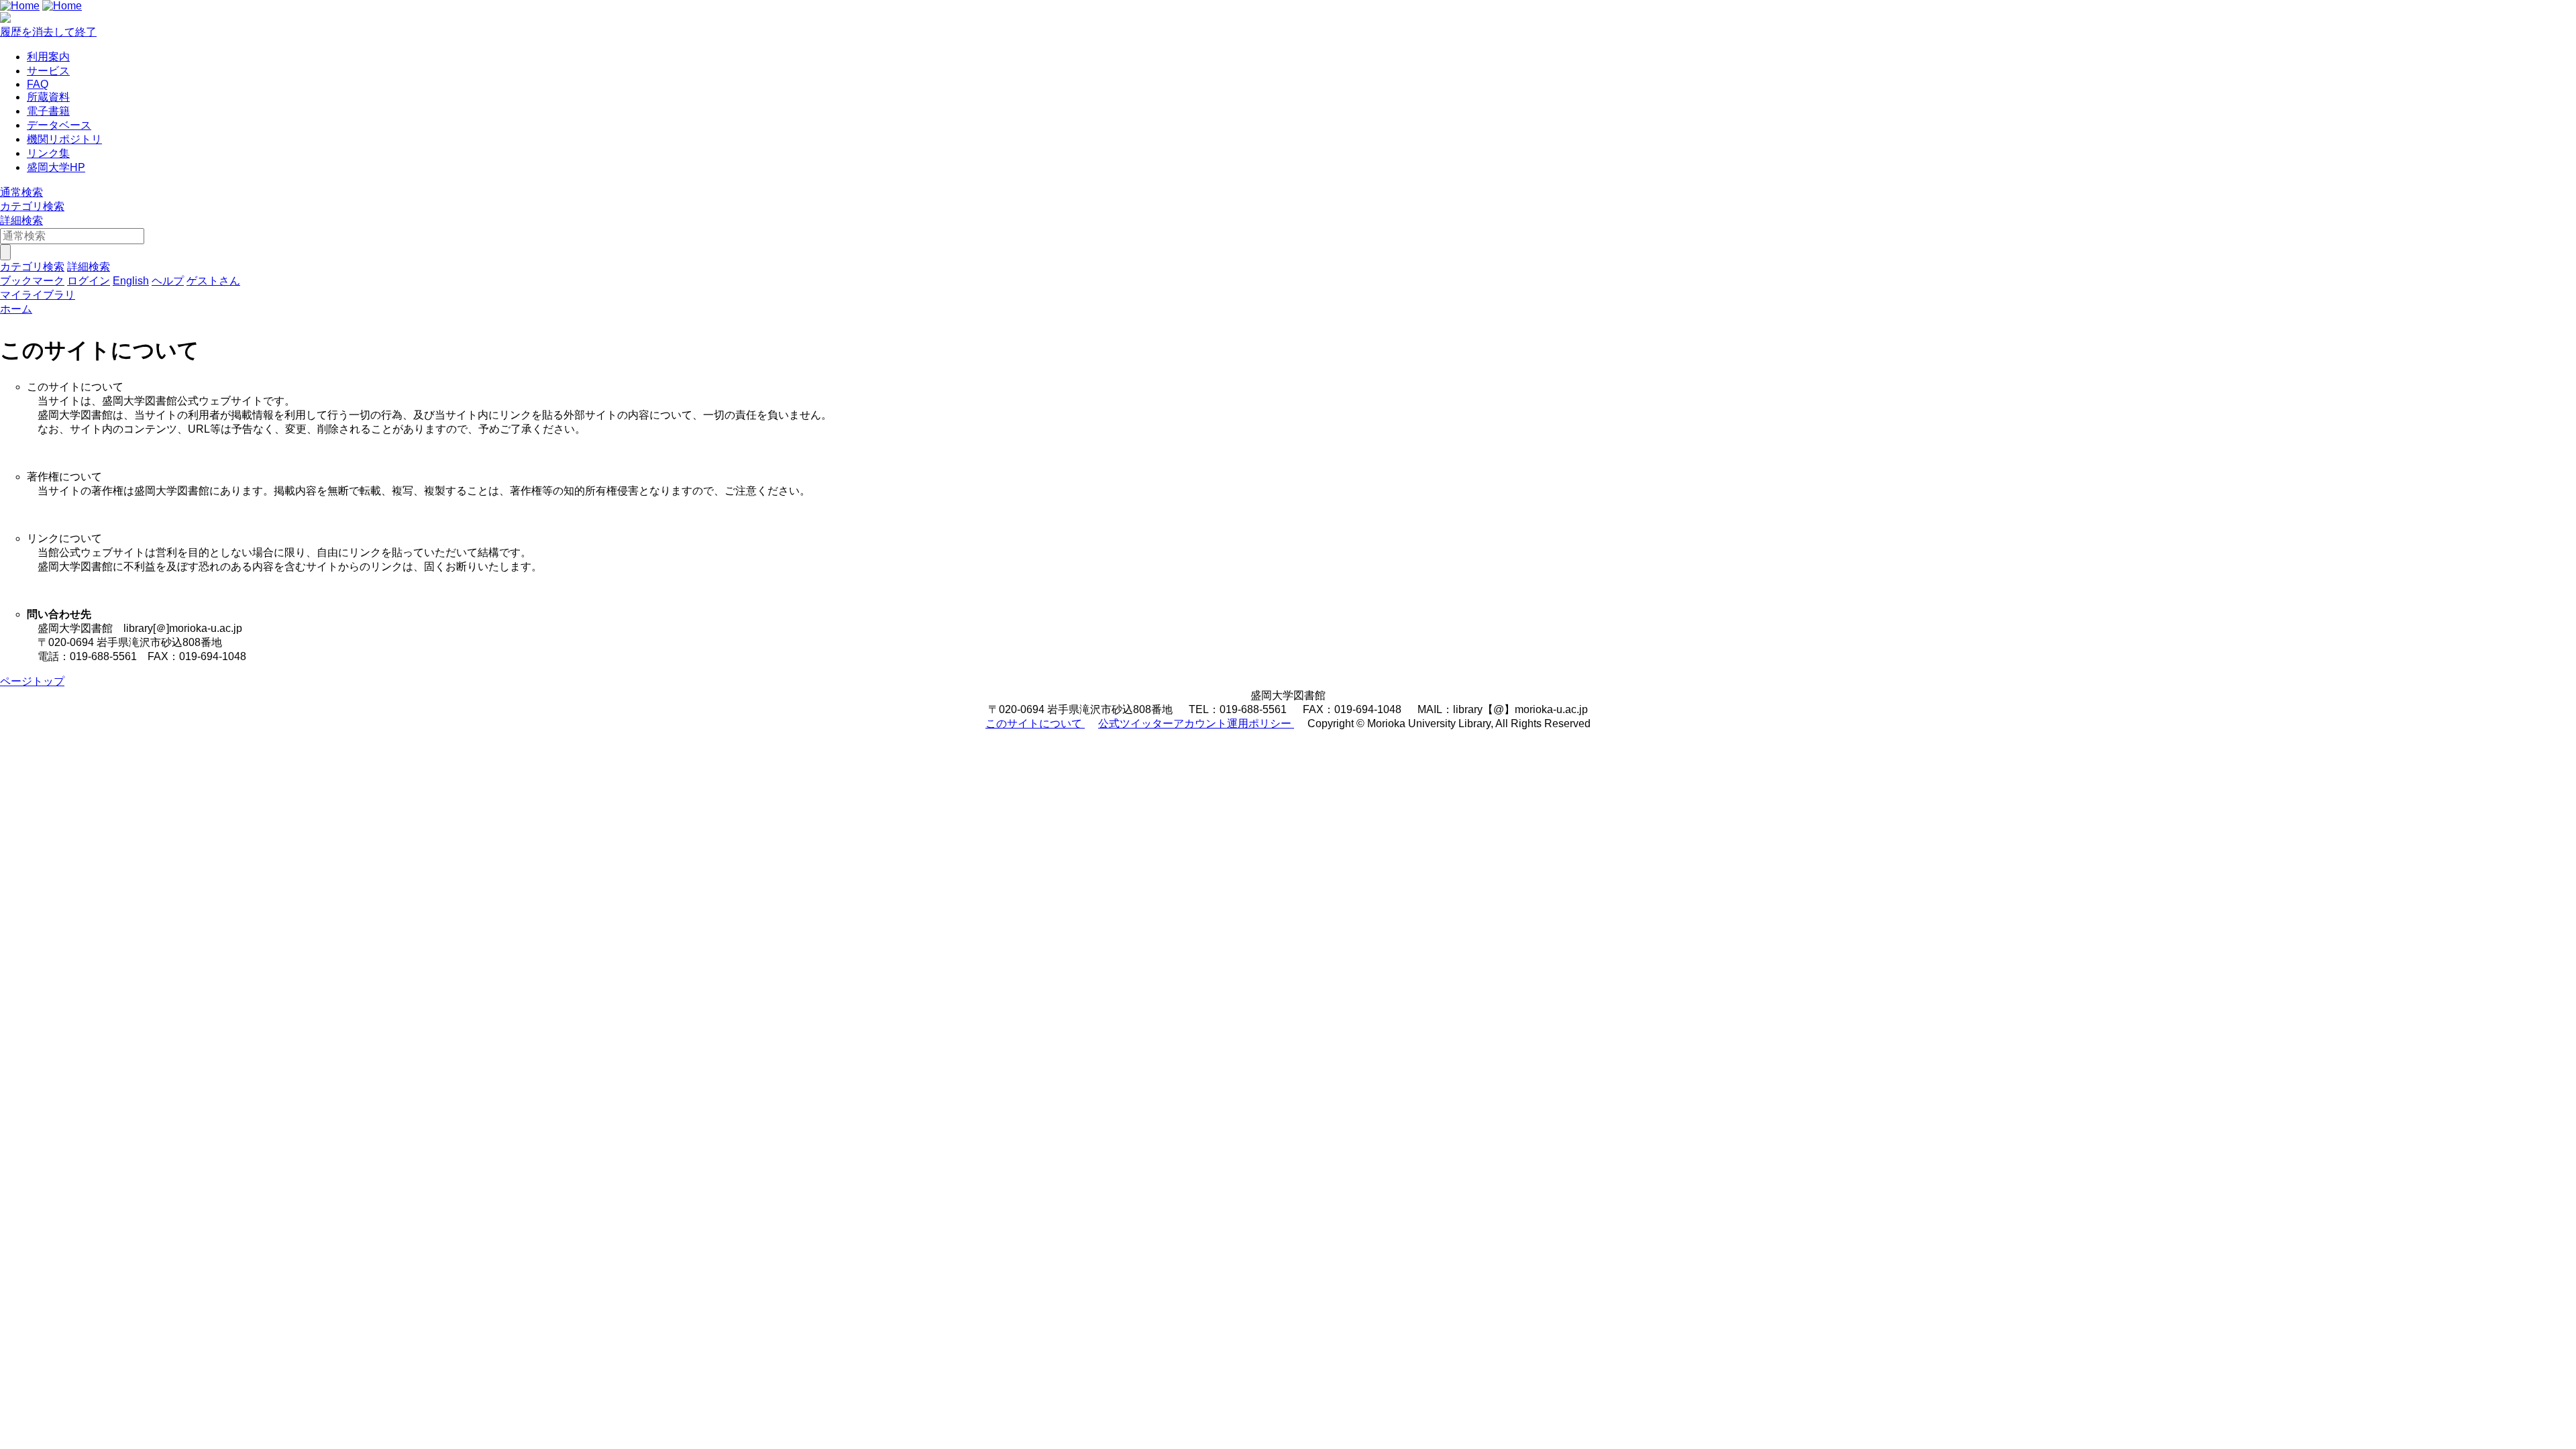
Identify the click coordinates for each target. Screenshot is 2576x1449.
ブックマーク (32, 281)
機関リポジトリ (64, 139)
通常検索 (21, 192)
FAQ (38, 84)
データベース (59, 125)
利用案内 (48, 57)
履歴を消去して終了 (48, 32)
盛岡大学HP (56, 167)
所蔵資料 (48, 97)
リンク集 (48, 153)
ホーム (16, 309)
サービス (48, 71)
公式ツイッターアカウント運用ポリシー (1196, 723)
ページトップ (32, 681)
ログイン (89, 281)
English (131, 281)
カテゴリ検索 (32, 206)
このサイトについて (1035, 723)
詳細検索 (21, 220)
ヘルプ (168, 281)
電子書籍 (48, 111)
